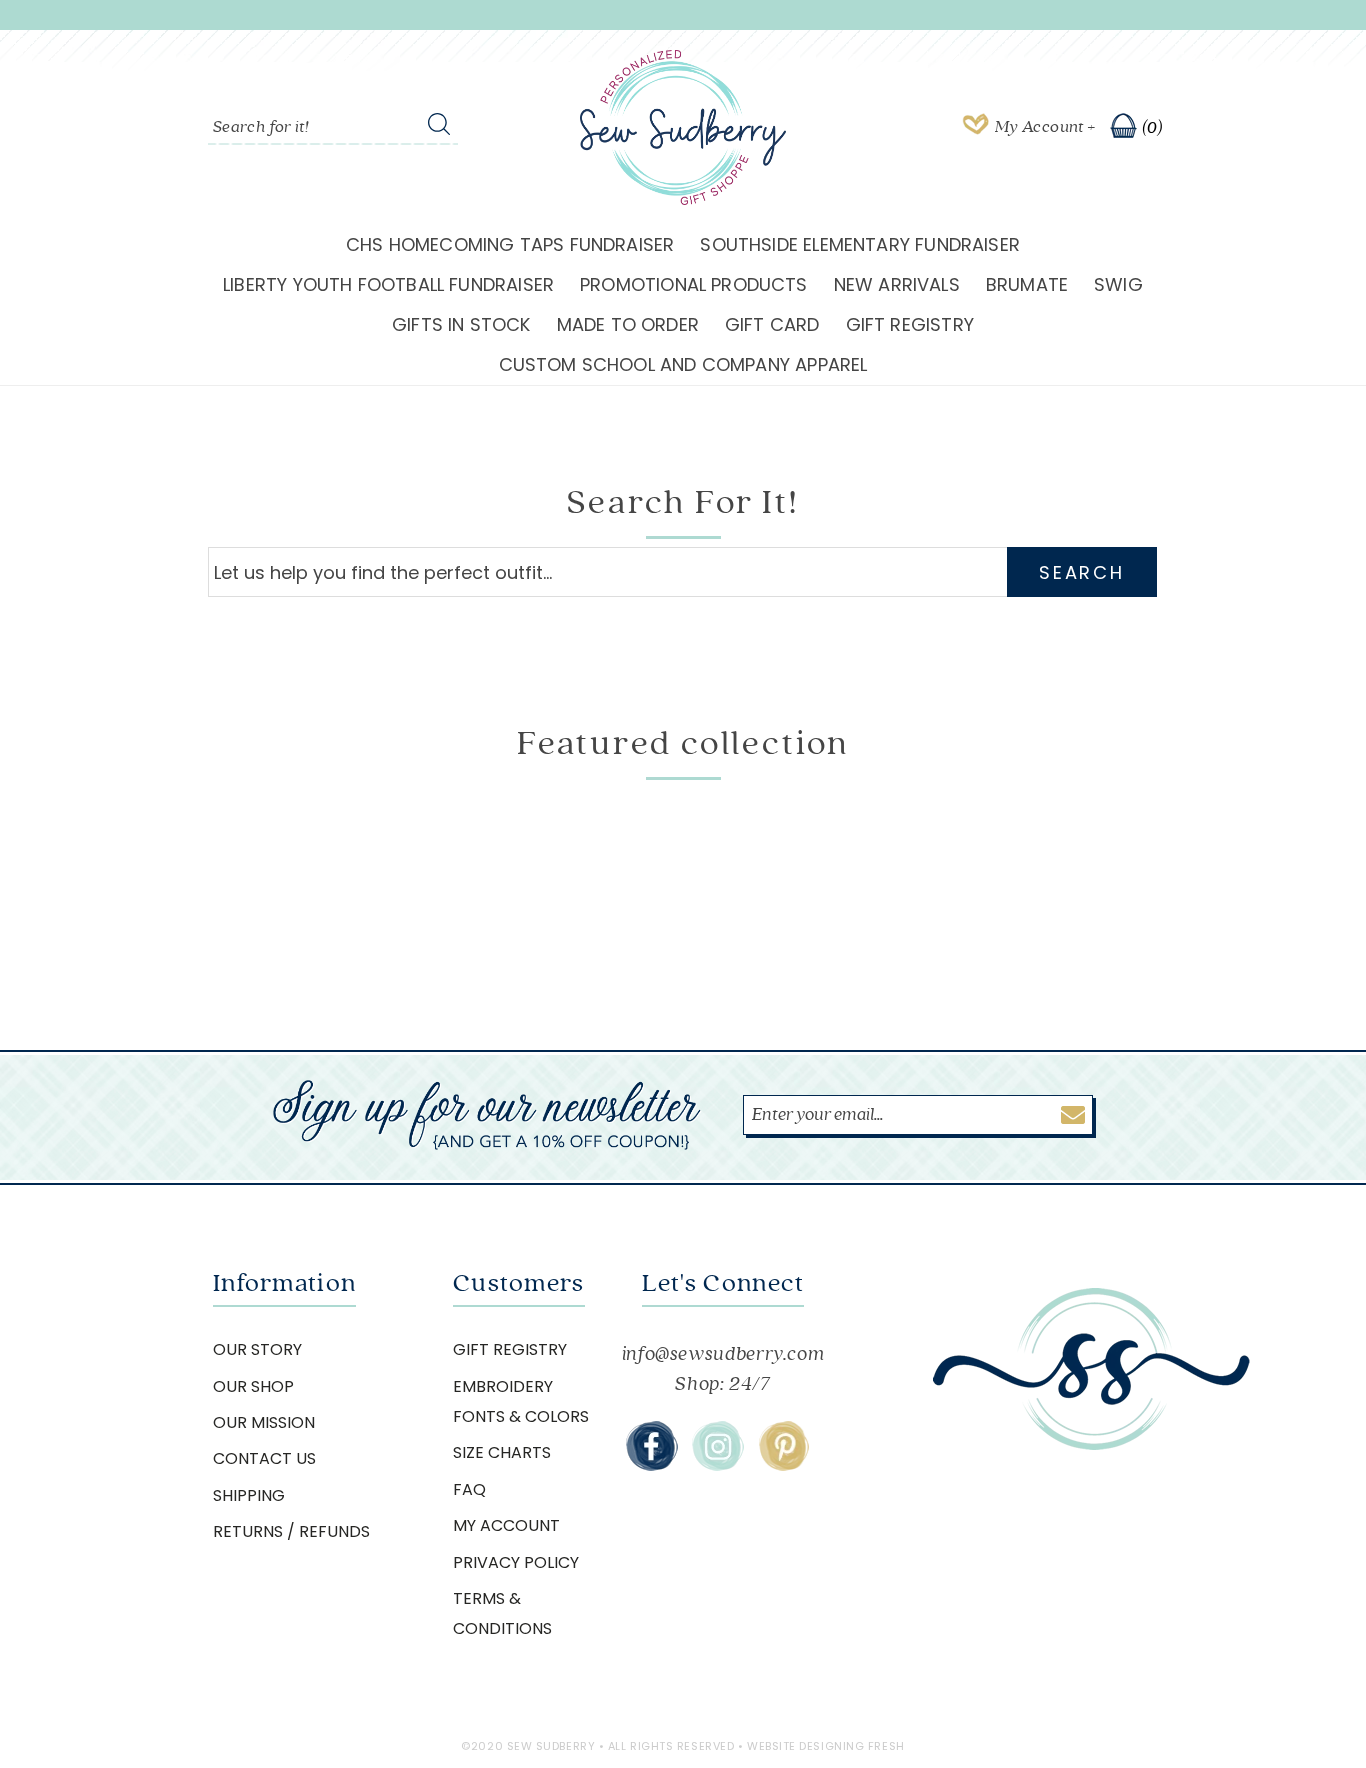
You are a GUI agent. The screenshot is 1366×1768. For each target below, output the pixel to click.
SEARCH (1081, 572)
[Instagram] (718, 1446)
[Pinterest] (784, 1446)
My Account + (1045, 127)
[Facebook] (652, 1446)
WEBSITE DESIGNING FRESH (826, 1746)
